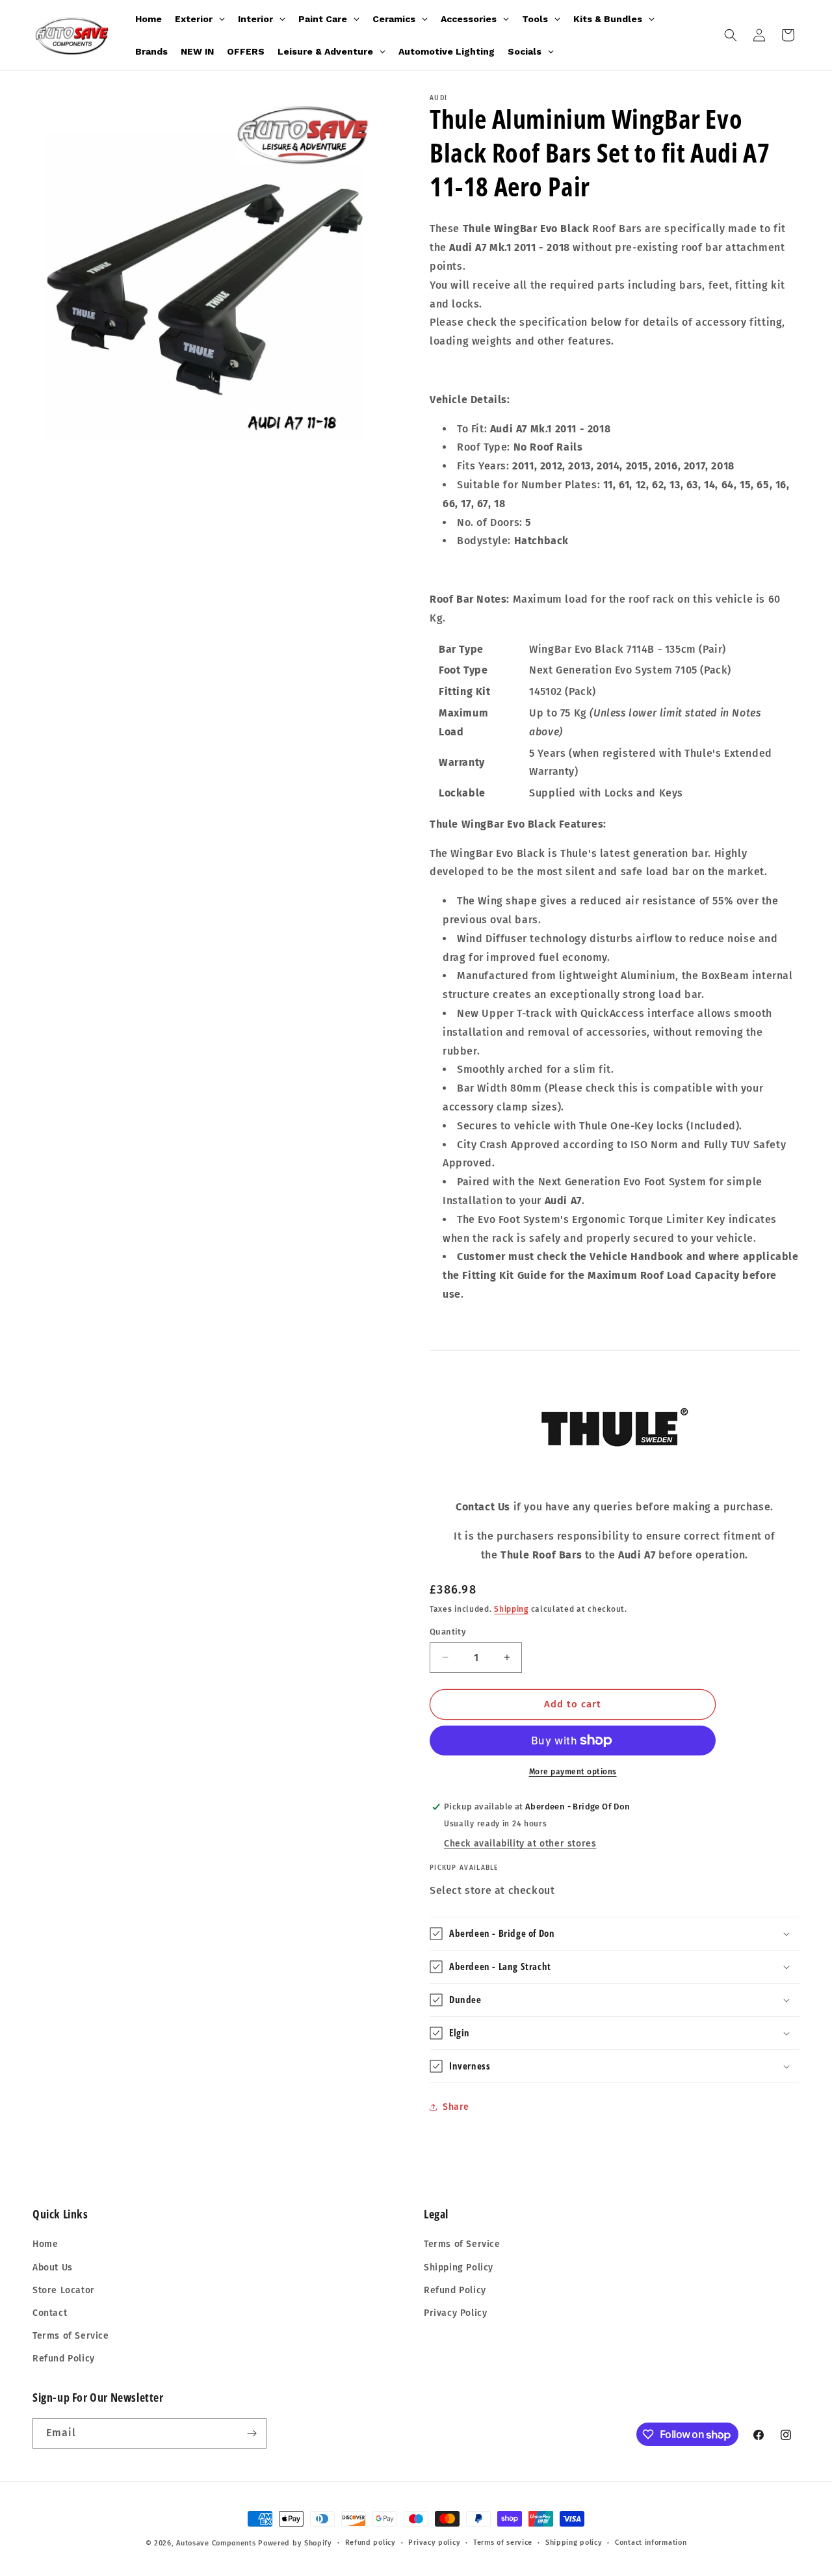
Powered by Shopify (295, 2543)
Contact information (651, 2543)
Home (45, 2245)
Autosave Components (216, 2543)
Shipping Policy (459, 2267)
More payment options (573, 1772)
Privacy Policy (455, 2313)
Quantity (448, 1632)
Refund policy (370, 2543)
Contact (50, 2313)
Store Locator (64, 2290)
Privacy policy (434, 2543)
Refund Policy (64, 2359)
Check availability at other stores (520, 1844)
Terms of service (503, 2543)
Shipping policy (574, 2543)
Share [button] (456, 2107)
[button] (731, 35)
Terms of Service (71, 2336)
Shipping (511, 1609)
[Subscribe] (252, 2433)
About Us (53, 2267)
